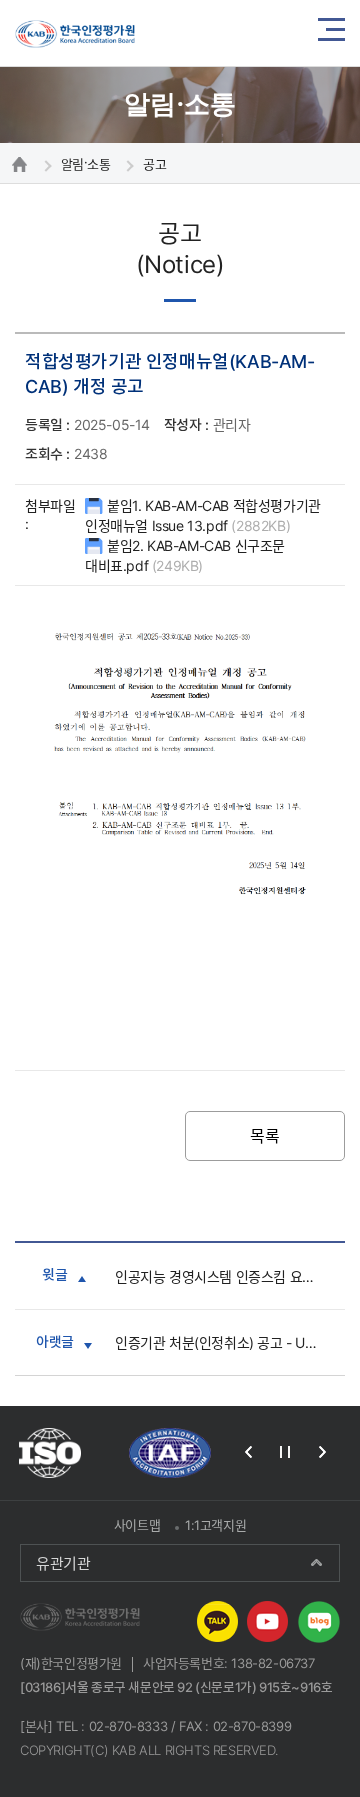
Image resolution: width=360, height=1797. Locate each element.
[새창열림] (50, 1453)
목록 (264, 1136)
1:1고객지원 (215, 1525)
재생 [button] (285, 1452)
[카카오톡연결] (217, 1620)
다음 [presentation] (322, 1452)
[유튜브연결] (267, 1620)
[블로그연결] (319, 1620)
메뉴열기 (331, 33)
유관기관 (63, 1563)
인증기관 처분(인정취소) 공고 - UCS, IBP (233, 1342)
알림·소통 (86, 164)
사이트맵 (137, 1525)
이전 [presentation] (248, 1452)
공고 (154, 164)
